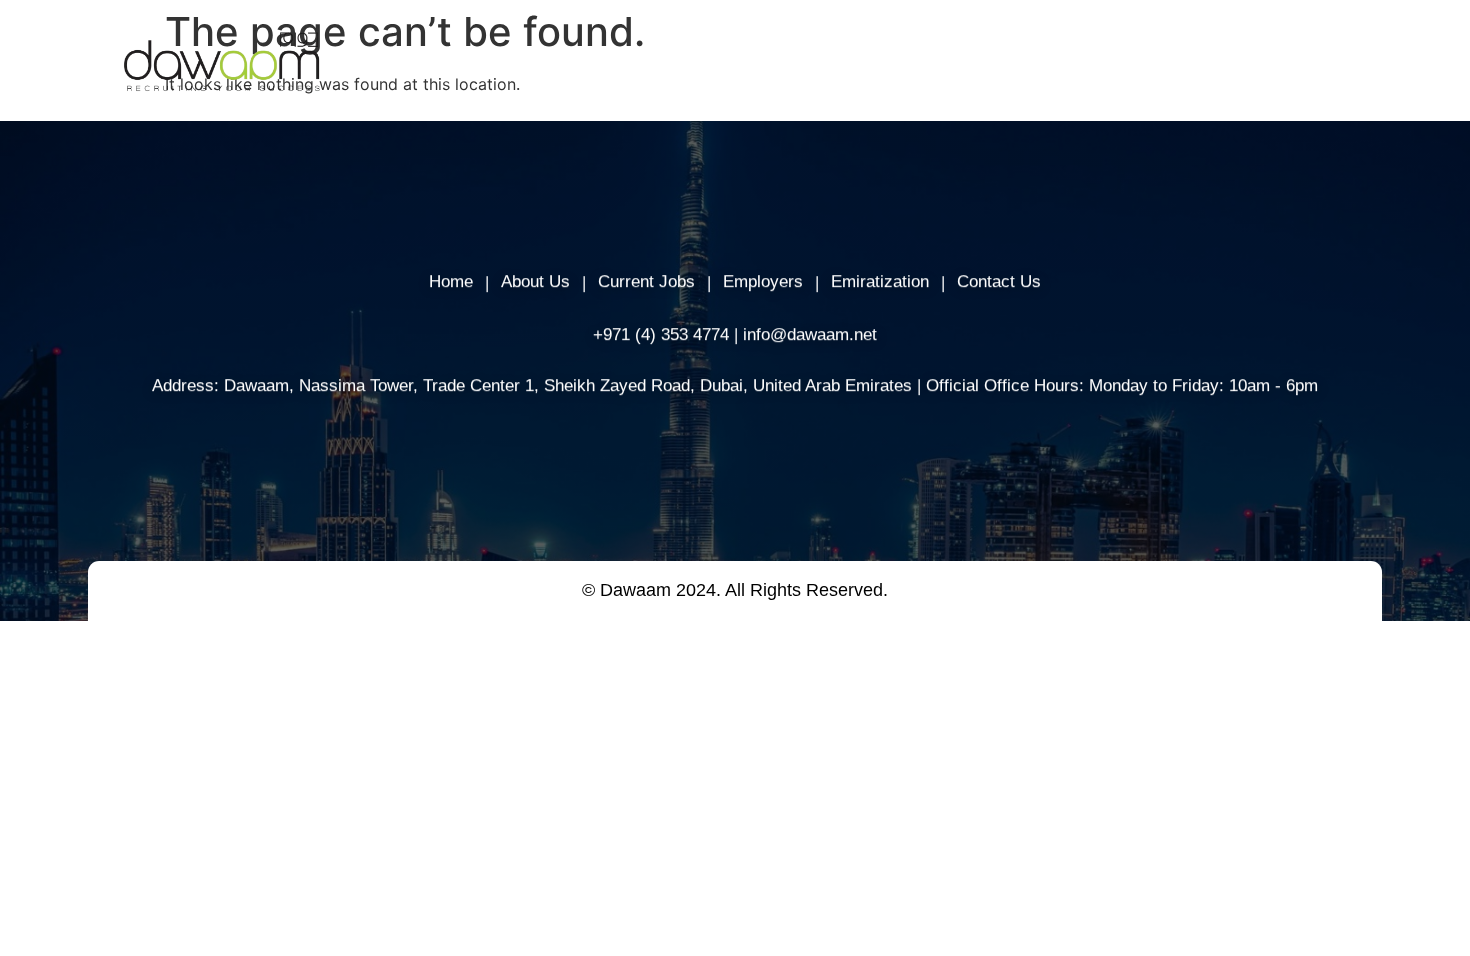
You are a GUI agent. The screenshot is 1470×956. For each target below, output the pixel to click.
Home (624, 64)
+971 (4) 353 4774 (661, 333)
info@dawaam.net (810, 333)
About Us (719, 64)
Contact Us (999, 281)
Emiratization (880, 281)
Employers (830, 64)
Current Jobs (646, 281)
